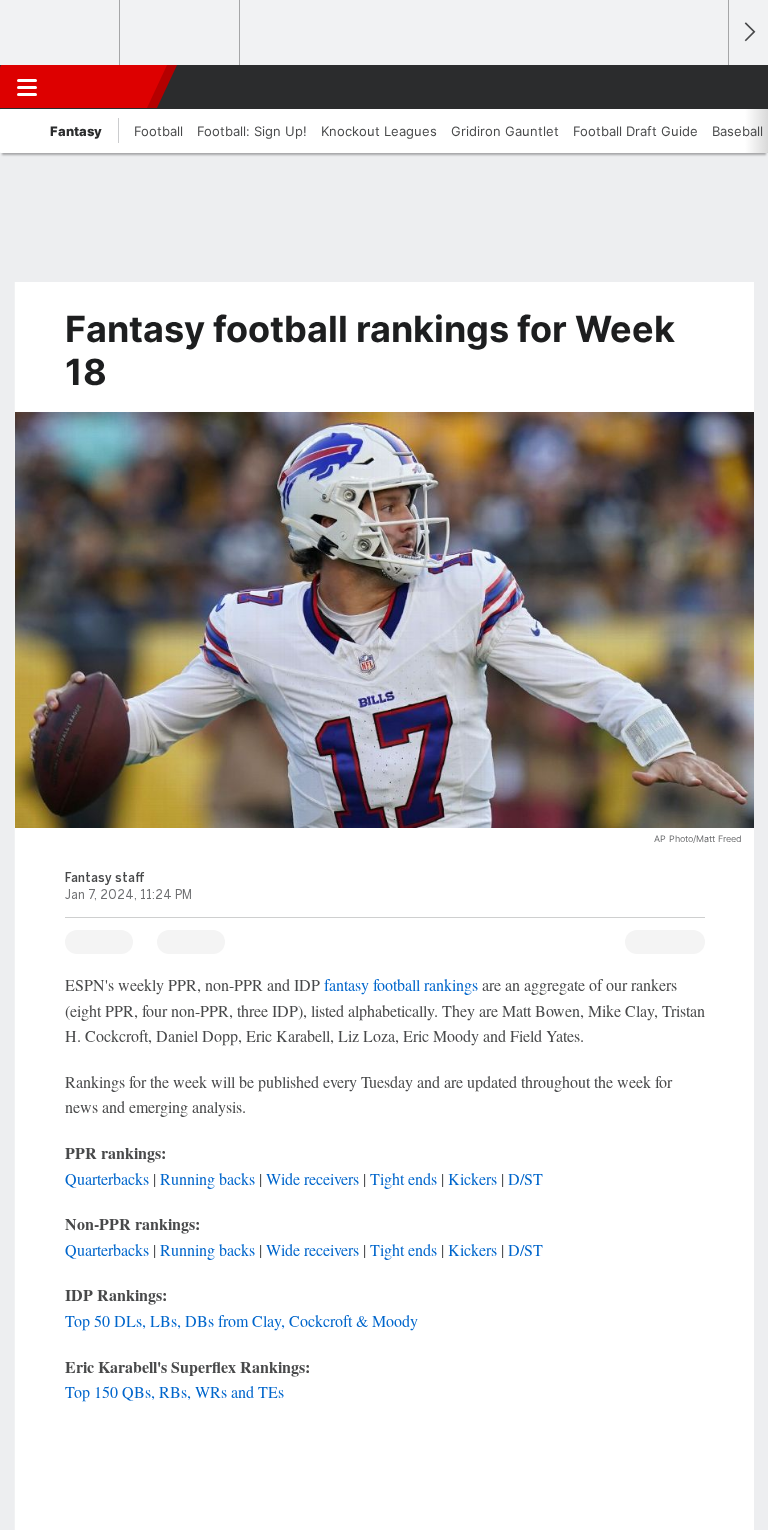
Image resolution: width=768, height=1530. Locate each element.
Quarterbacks (107, 1178)
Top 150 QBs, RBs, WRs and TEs (174, 1391)
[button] (702, 87)
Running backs (207, 1178)
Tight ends (403, 1178)
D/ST (525, 1178)
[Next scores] (748, 32)
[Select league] (61, 33)
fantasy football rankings (401, 984)
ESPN (107, 87)
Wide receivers (312, 1178)
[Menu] (27, 87)
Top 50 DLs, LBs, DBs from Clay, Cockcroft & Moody (241, 1320)
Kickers (472, 1178)
